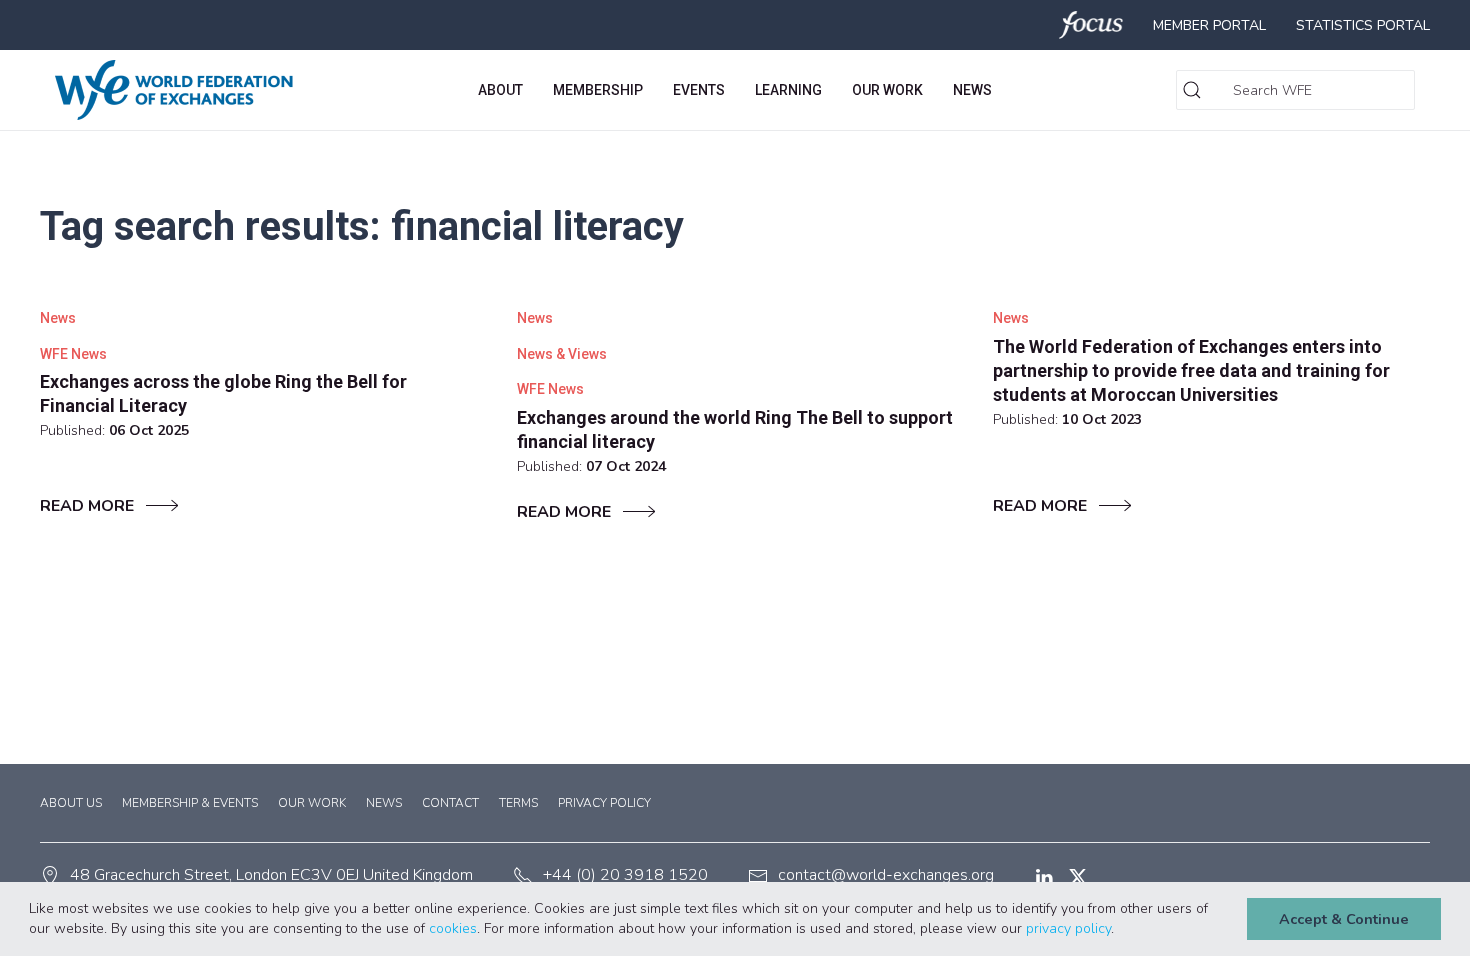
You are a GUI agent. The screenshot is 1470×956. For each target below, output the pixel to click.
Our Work (312, 803)
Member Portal (1209, 25)
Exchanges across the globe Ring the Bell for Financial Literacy (223, 393)
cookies (453, 928)
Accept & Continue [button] (1344, 919)
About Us (71, 803)
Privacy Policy (604, 803)
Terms (518, 803)
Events (699, 90)
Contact (450, 803)
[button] (1121, 930)
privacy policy (1068, 928)
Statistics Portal (1363, 25)
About (500, 90)
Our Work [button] (887, 90)
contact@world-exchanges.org (886, 875)
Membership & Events (190, 803)
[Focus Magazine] (1091, 25)
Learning (788, 90)
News (972, 90)
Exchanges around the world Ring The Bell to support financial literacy (735, 429)
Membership (598, 90)
